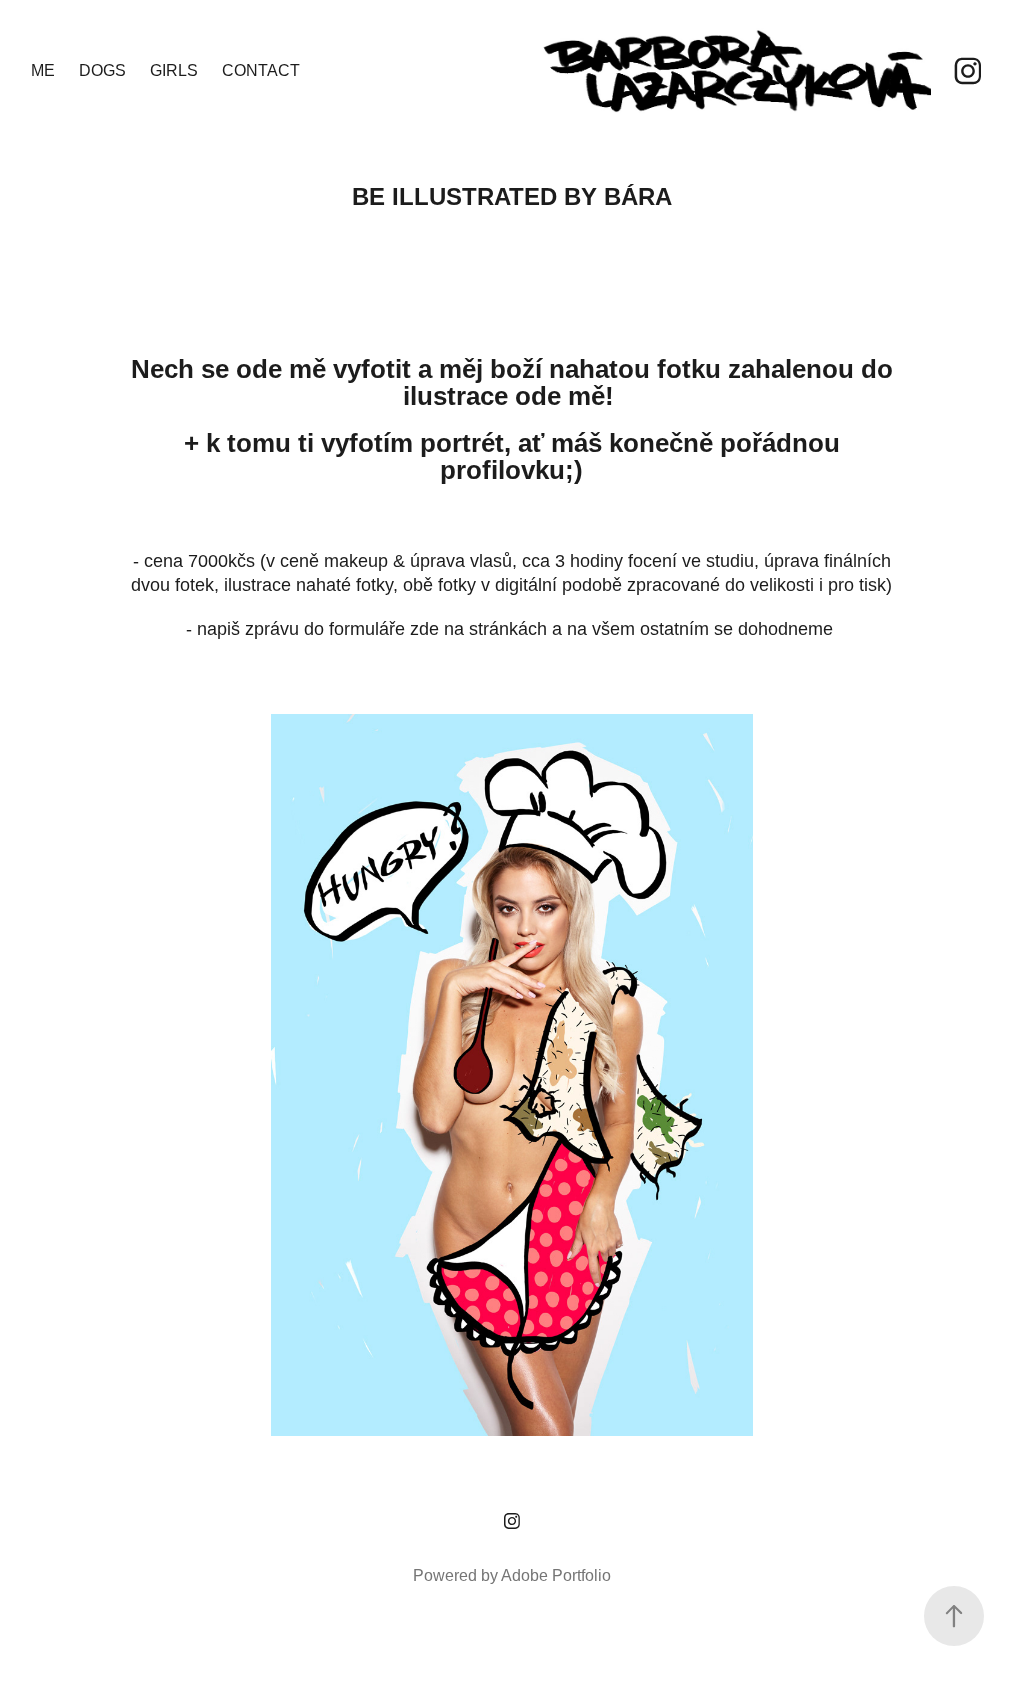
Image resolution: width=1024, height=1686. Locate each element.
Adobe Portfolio (556, 1575)
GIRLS (174, 70)
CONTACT (261, 70)
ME (43, 70)
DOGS (102, 70)
